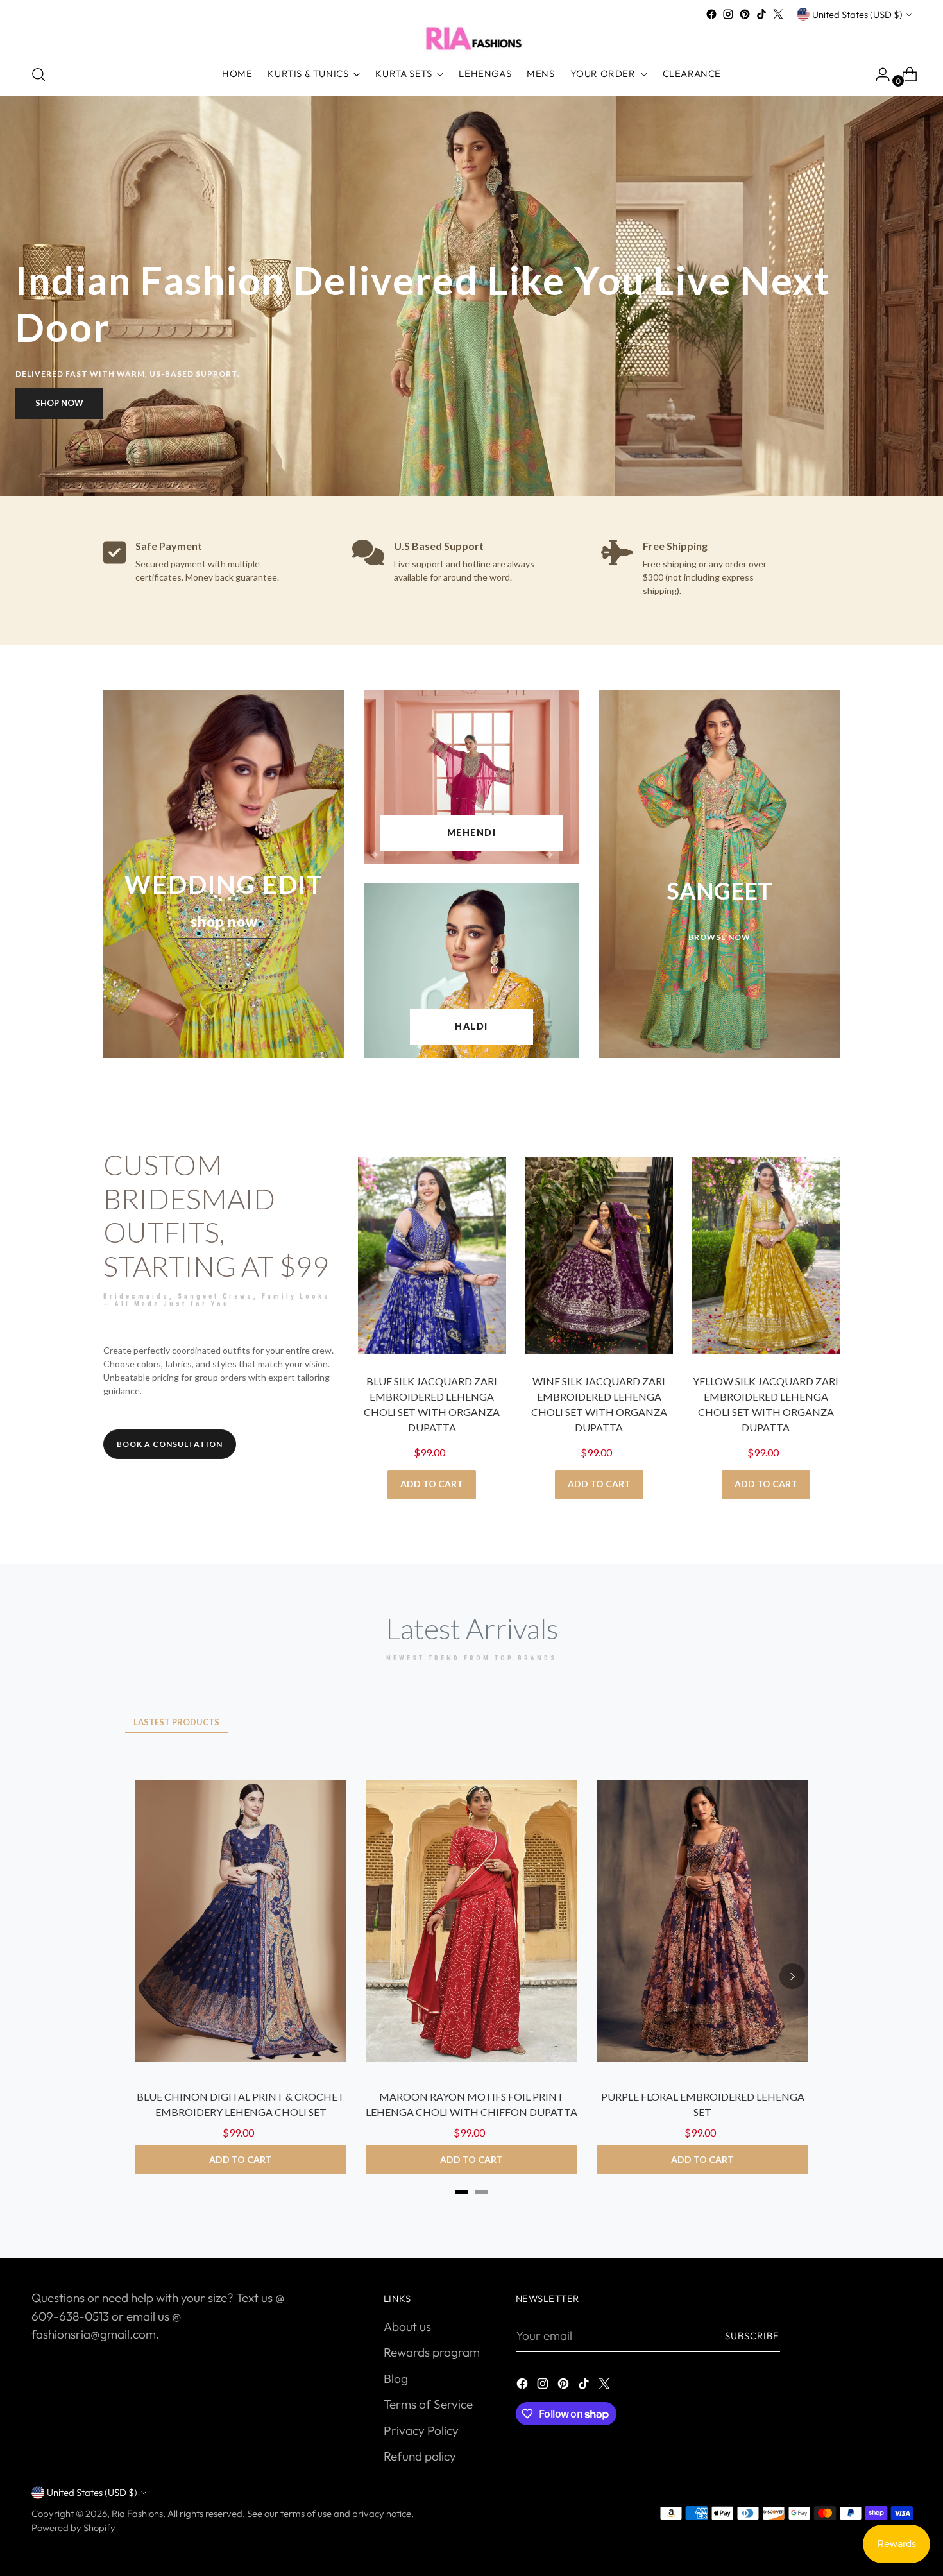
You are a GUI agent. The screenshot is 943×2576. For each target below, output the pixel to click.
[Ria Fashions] (471, 38)
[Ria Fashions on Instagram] (728, 14)
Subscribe (752, 2336)
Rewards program (432, 2352)
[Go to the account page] (878, 74)
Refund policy (420, 2456)
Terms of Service (428, 2404)
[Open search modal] (38, 74)
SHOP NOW (59, 403)
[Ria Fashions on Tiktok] (761, 14)
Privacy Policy (421, 2430)
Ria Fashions (137, 2513)
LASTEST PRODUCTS (176, 1722)
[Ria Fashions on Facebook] (711, 14)
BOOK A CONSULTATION (170, 1444)
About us (407, 2326)
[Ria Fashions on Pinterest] (745, 14)
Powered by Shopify (73, 2528)
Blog (396, 2378)
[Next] (792, 1976)
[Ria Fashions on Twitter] (778, 14)
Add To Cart (432, 1484)
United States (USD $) (857, 14)
